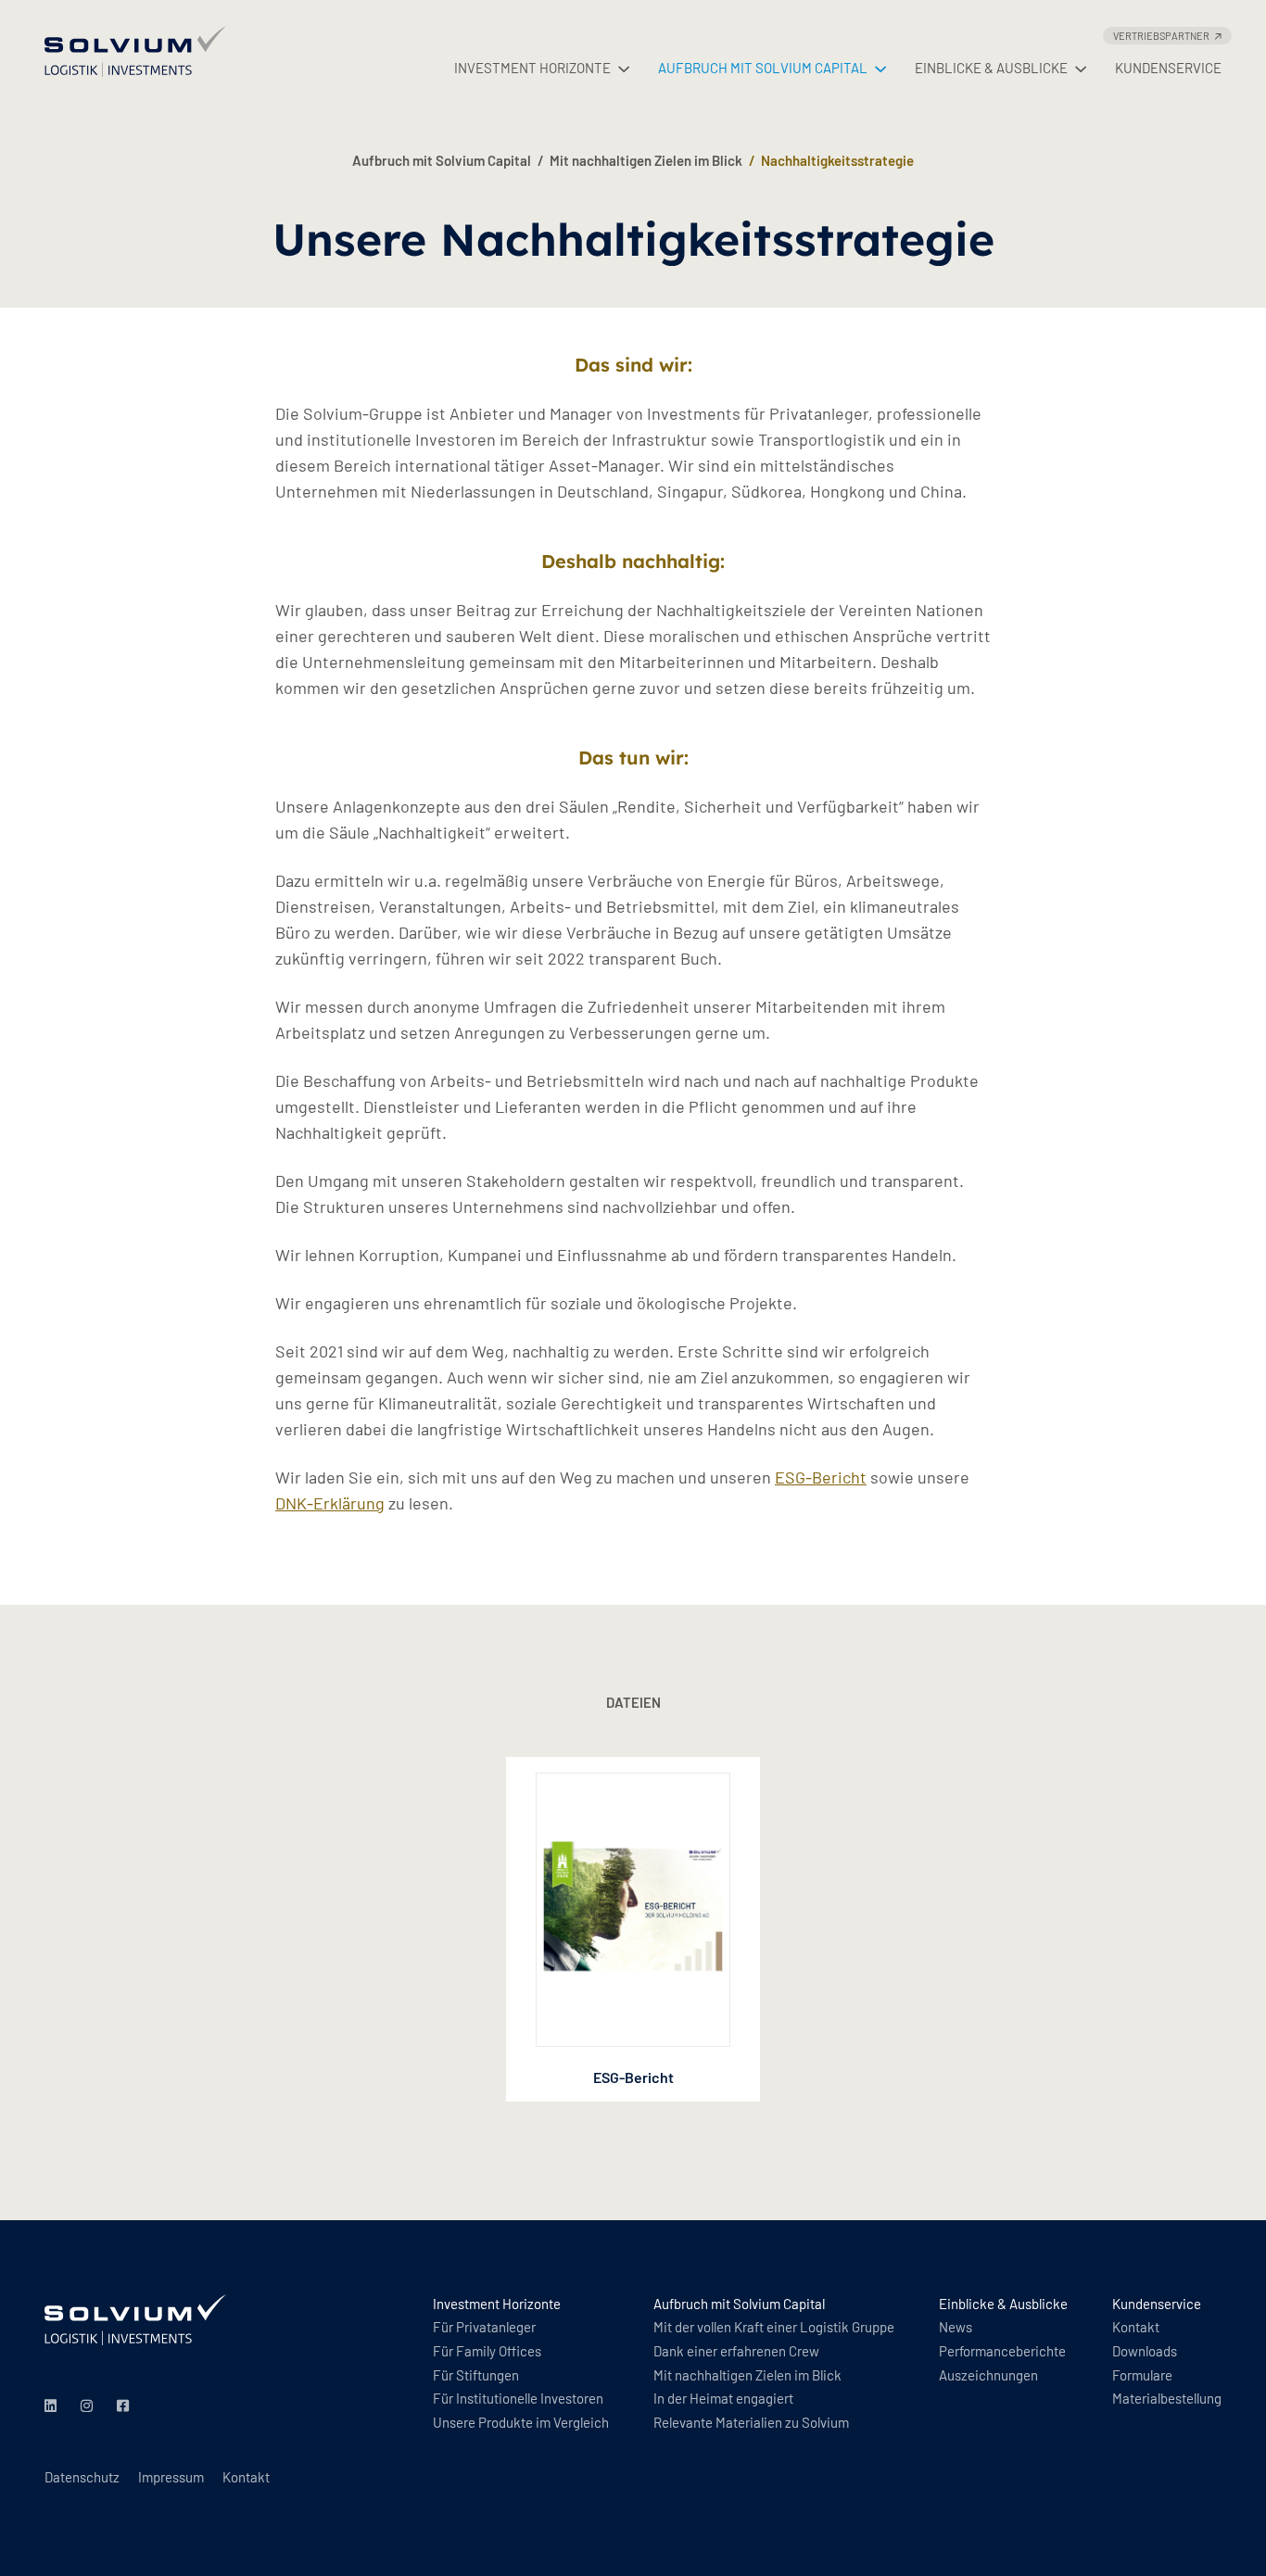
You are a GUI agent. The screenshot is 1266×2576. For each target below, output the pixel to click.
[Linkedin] (53, 2406)
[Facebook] (126, 2406)
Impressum (171, 2477)
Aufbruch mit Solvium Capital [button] (763, 68)
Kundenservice (1168, 68)
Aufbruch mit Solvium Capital (442, 160)
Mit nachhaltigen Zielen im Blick (646, 160)
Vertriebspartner (1161, 36)
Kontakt (246, 2477)
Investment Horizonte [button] (532, 68)
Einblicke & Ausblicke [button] (991, 68)
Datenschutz (82, 2477)
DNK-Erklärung (330, 1503)
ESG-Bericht (821, 1477)
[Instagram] (89, 2406)
